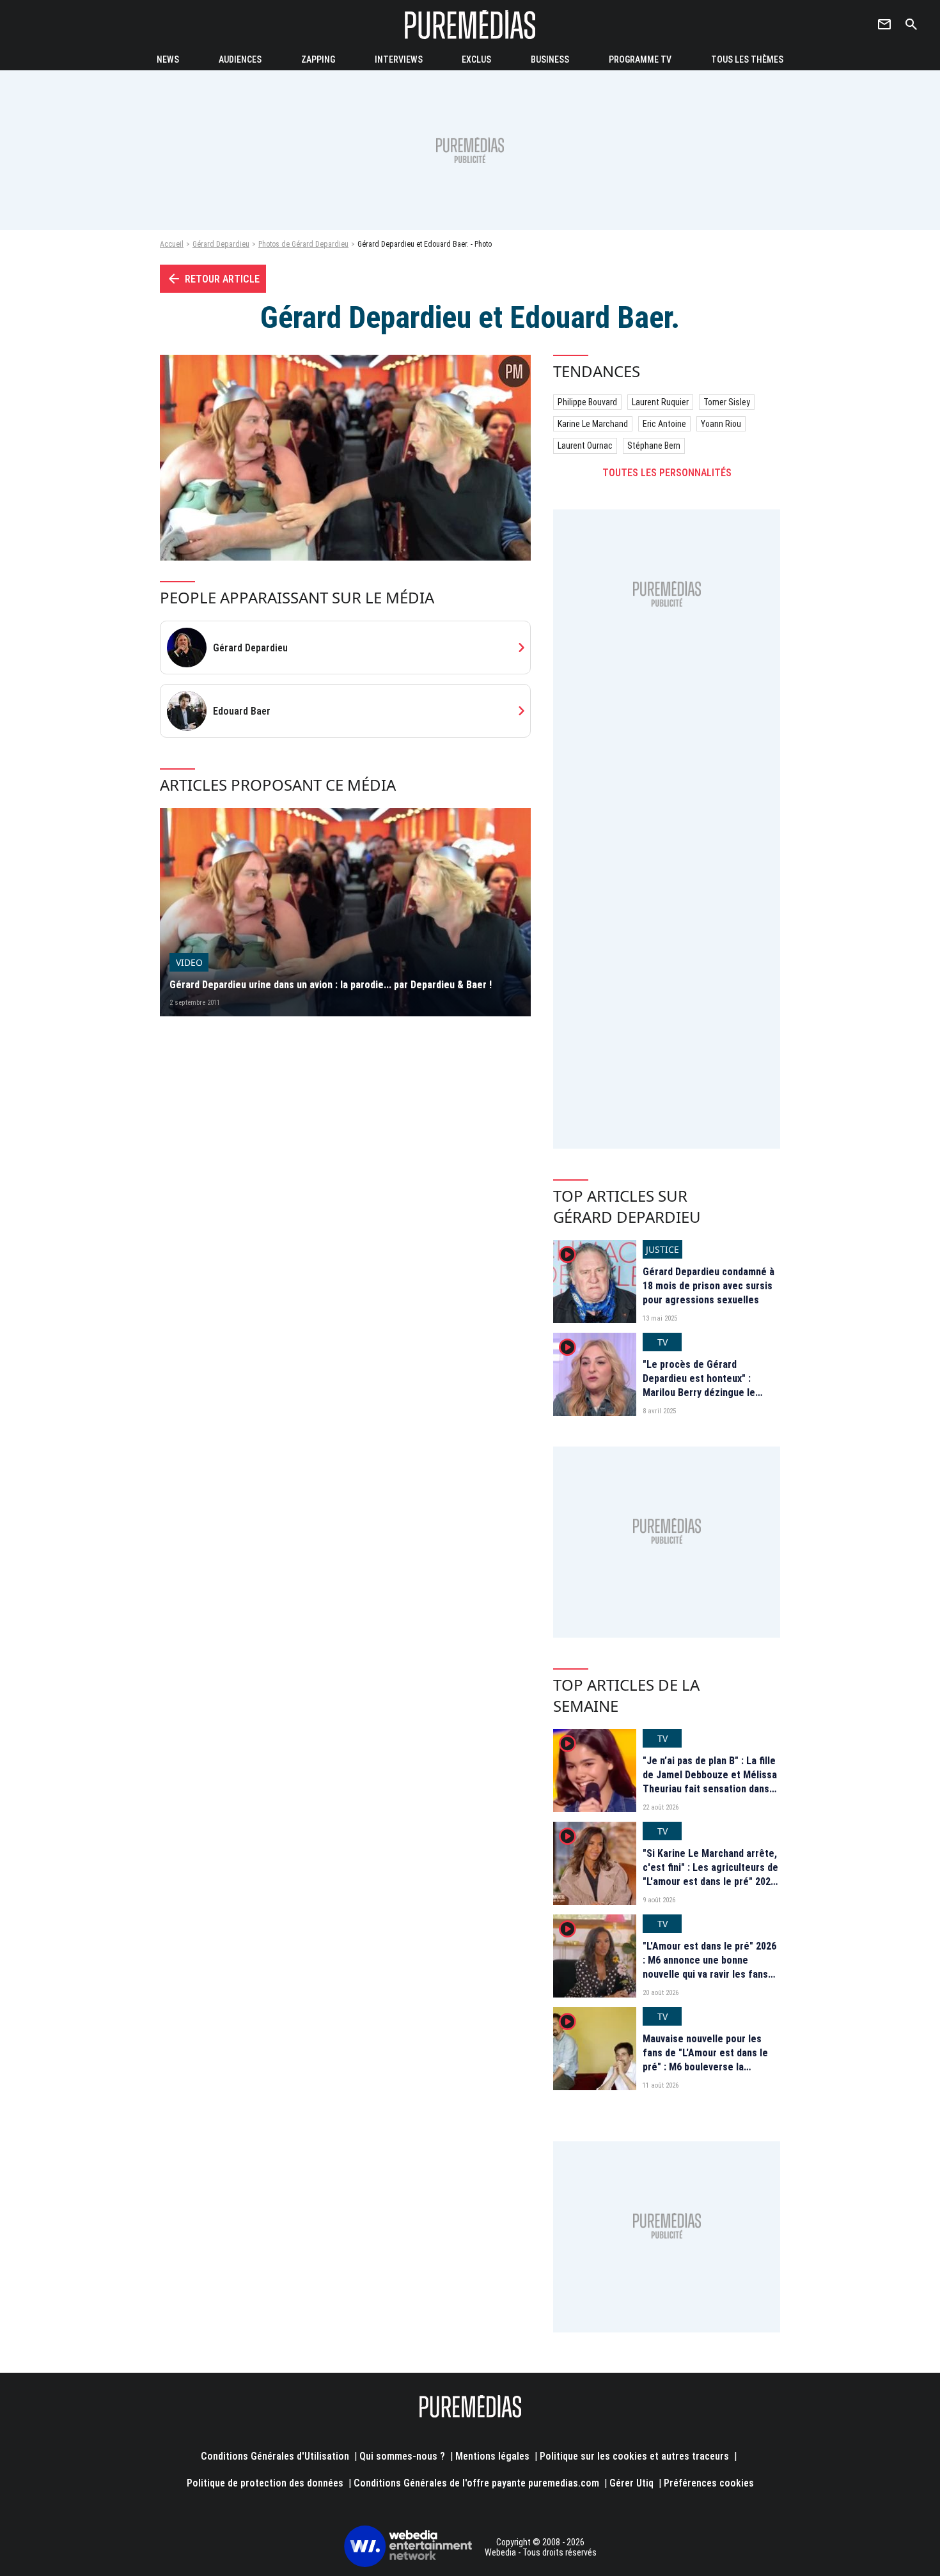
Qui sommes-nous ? (402, 2456)
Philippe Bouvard (587, 402)
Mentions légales (492, 2456)
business (550, 59)
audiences (240, 59)
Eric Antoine (664, 424)
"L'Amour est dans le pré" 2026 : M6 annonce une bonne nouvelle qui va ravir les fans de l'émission (709, 1967)
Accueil (172, 244)
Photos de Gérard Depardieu (303, 244)
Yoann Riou (721, 424)
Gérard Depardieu (221, 244)
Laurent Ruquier (660, 402)
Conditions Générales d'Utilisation (275, 2456)
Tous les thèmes (747, 59)
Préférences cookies (709, 2483)
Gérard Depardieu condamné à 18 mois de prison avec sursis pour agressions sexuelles (709, 1286)
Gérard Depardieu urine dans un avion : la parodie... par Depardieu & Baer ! (331, 985)
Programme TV (640, 59)
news (168, 59)
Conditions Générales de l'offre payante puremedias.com (476, 2483)
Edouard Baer (242, 711)
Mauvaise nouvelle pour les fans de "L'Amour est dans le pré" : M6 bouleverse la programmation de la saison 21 (710, 2060)
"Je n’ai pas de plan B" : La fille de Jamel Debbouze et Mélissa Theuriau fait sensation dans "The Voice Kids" (710, 1782)
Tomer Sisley (727, 402)
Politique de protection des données (265, 2483)
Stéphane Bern (654, 446)
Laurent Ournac (585, 446)
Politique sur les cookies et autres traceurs (634, 2456)
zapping (318, 59)
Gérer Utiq (631, 2483)
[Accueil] (470, 25)
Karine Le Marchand (593, 424)
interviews (399, 59)
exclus (476, 59)
